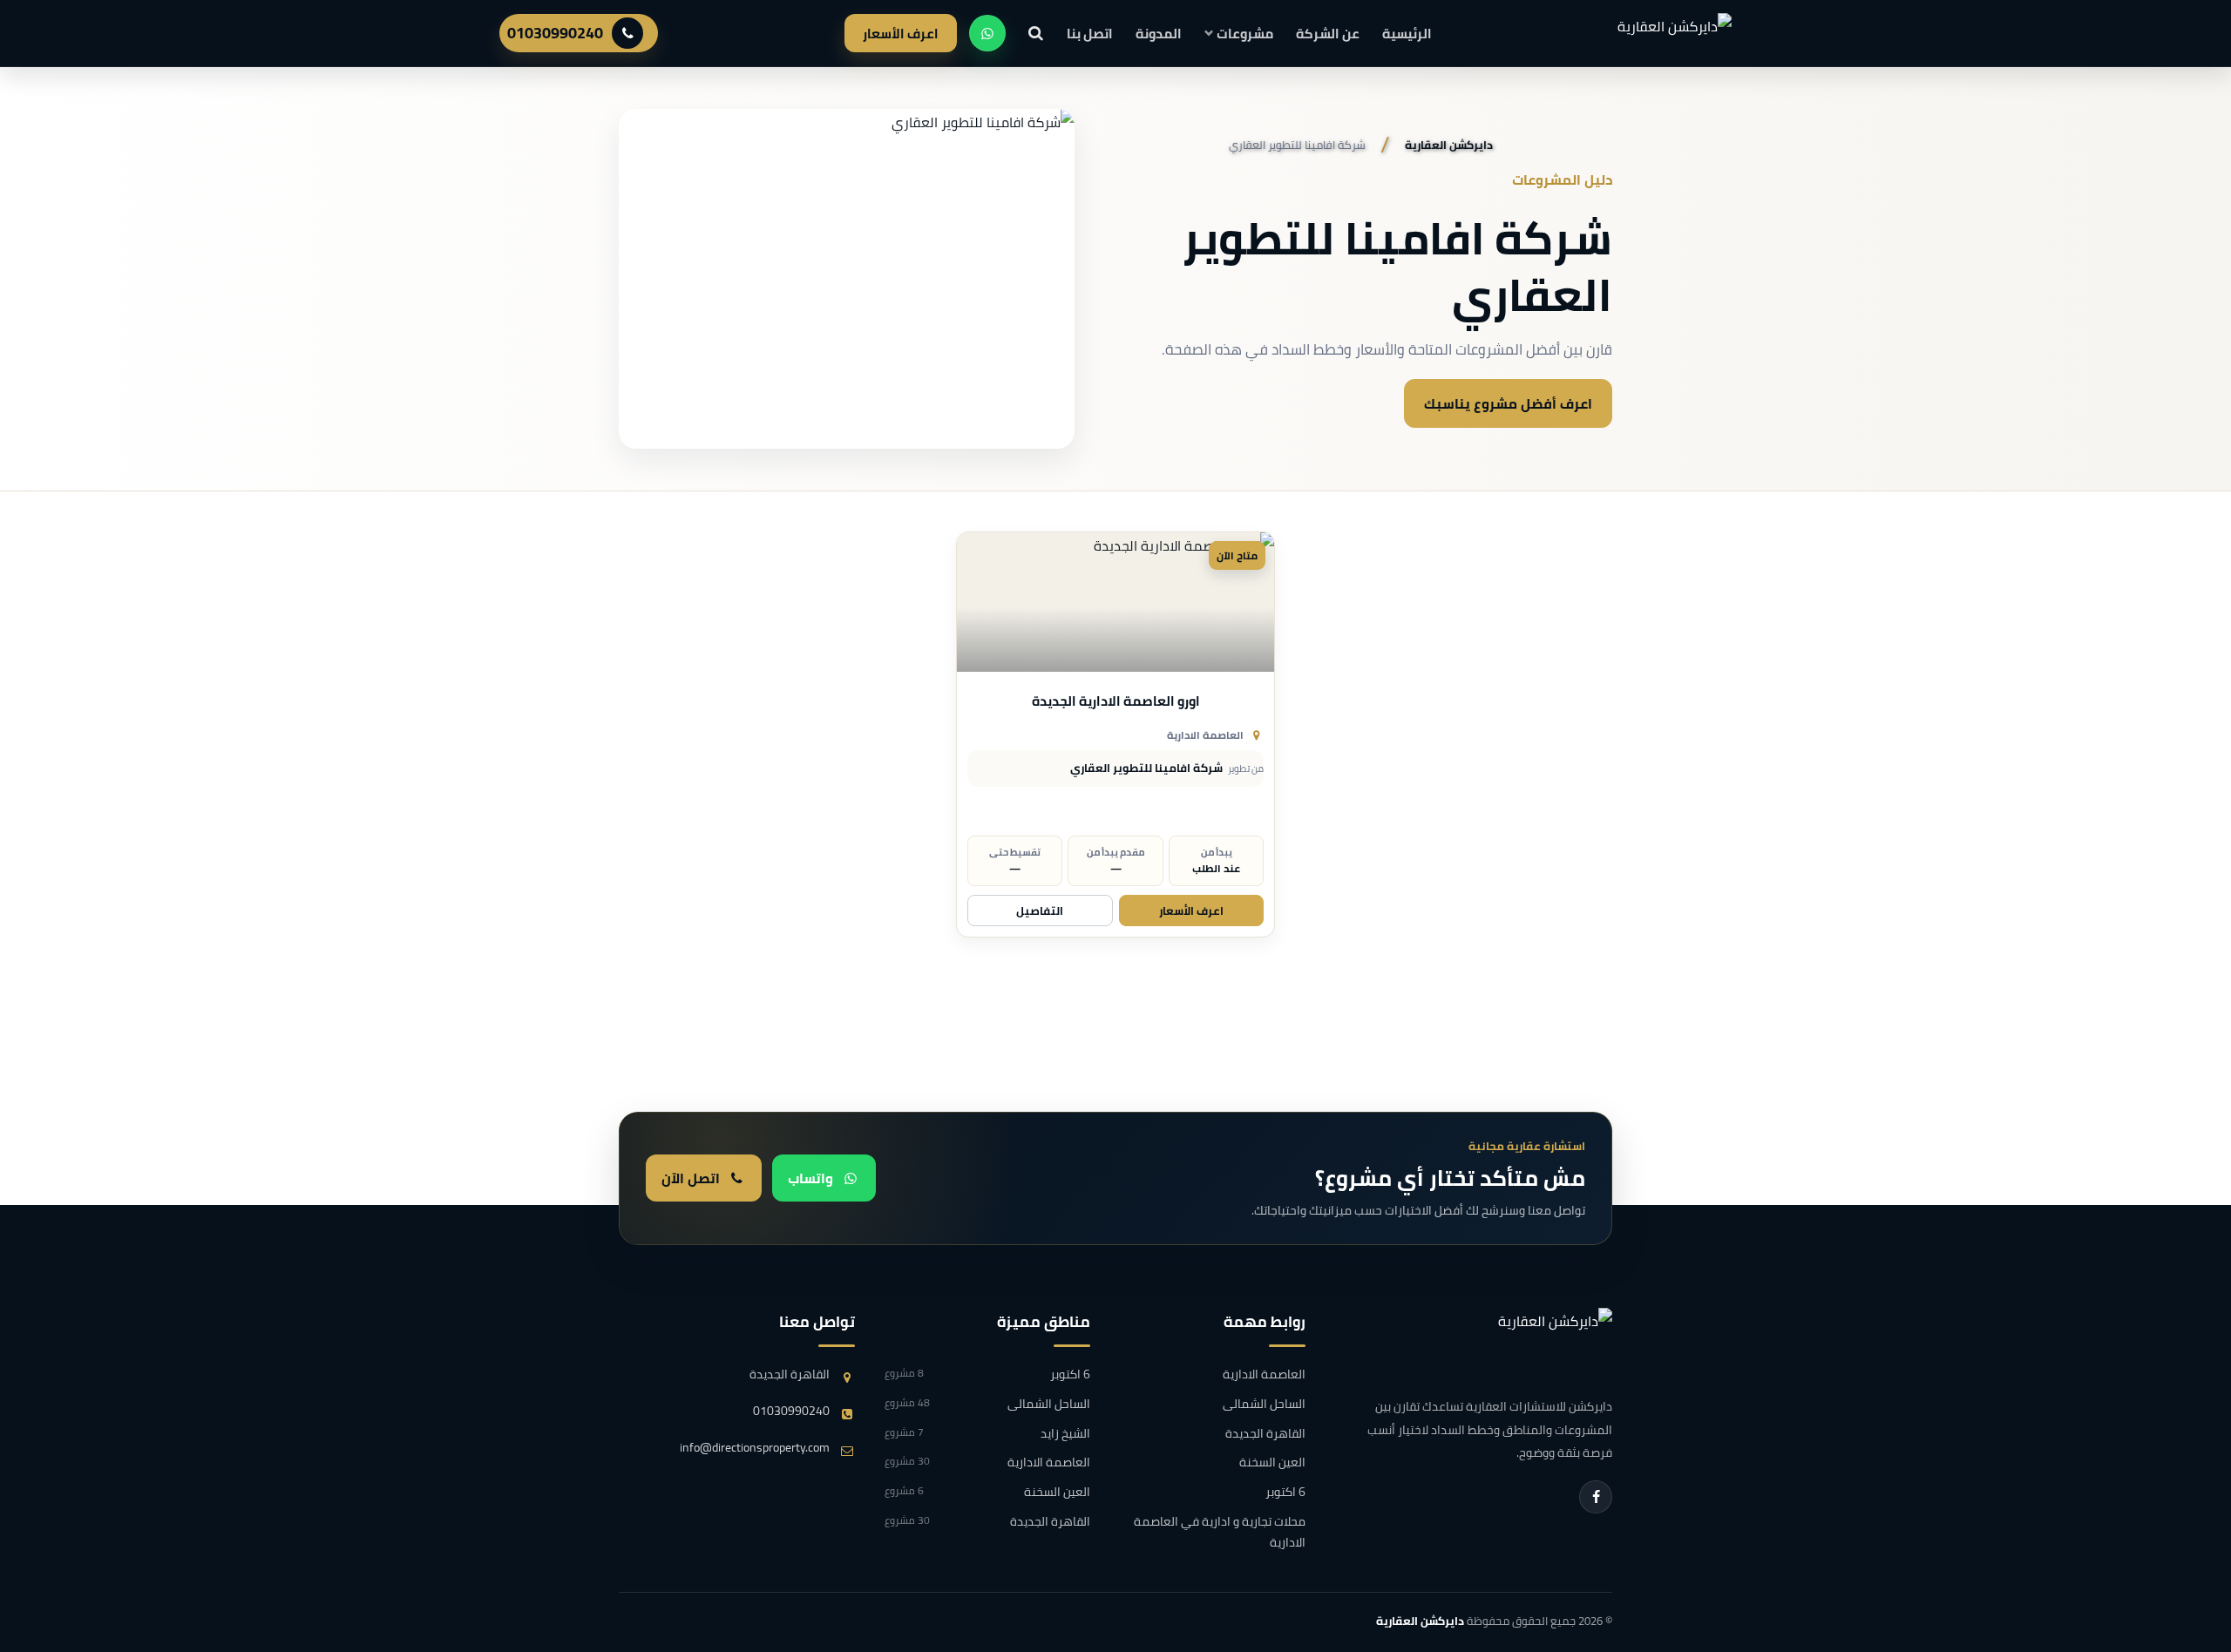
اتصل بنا (1090, 34)
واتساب (810, 1178)
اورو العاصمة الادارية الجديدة (1116, 701)
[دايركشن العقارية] (1516, 1344)
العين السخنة (1272, 1463)
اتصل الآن (691, 1178)
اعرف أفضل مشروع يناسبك (1508, 403)
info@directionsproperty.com (755, 1448)
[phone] (627, 33)
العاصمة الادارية (1205, 735)
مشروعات (1245, 34)
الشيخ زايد (987, 1434)
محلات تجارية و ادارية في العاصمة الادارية (1219, 1533)
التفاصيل (1040, 911)
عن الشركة (1328, 34)
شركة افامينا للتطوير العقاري (1146, 768)
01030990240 (555, 33)
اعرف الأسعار (901, 34)
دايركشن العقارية (1420, 1621)
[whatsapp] (987, 33)
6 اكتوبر (1285, 1493)
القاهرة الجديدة (1265, 1434)
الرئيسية (1407, 34)
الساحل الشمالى (1264, 1405)
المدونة (1159, 34)
